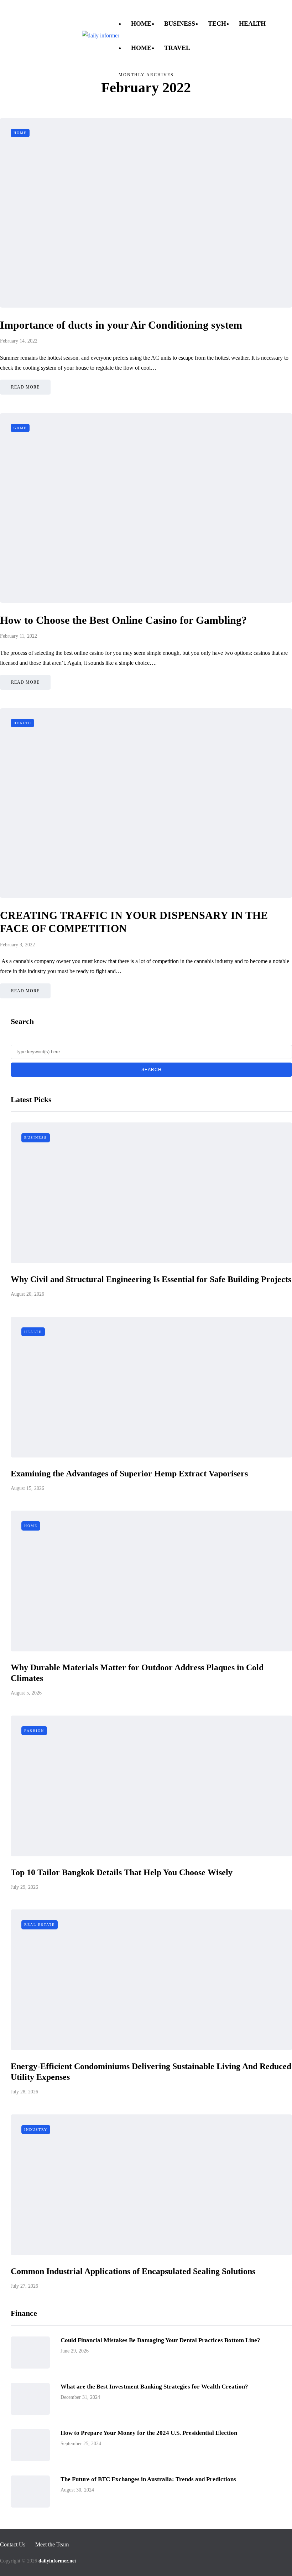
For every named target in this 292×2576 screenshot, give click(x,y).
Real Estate (40, 1925)
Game (20, 428)
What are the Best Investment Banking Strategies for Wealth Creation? (154, 2387)
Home (141, 24)
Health (252, 24)
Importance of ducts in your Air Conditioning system (121, 325)
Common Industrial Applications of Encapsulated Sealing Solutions (133, 2271)
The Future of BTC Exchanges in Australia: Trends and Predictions (148, 2479)
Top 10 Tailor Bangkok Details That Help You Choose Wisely (122, 1872)
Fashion (34, 1731)
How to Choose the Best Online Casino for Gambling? (123, 620)
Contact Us (13, 9)
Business (180, 24)
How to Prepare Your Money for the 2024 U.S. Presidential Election (149, 2433)
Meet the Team (54, 9)
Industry (36, 2130)
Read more (25, 387)
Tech (217, 24)
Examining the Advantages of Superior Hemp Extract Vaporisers (129, 1474)
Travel (177, 48)
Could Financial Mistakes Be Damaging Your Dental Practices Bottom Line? (160, 2340)
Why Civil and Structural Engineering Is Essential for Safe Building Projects (151, 1279)
